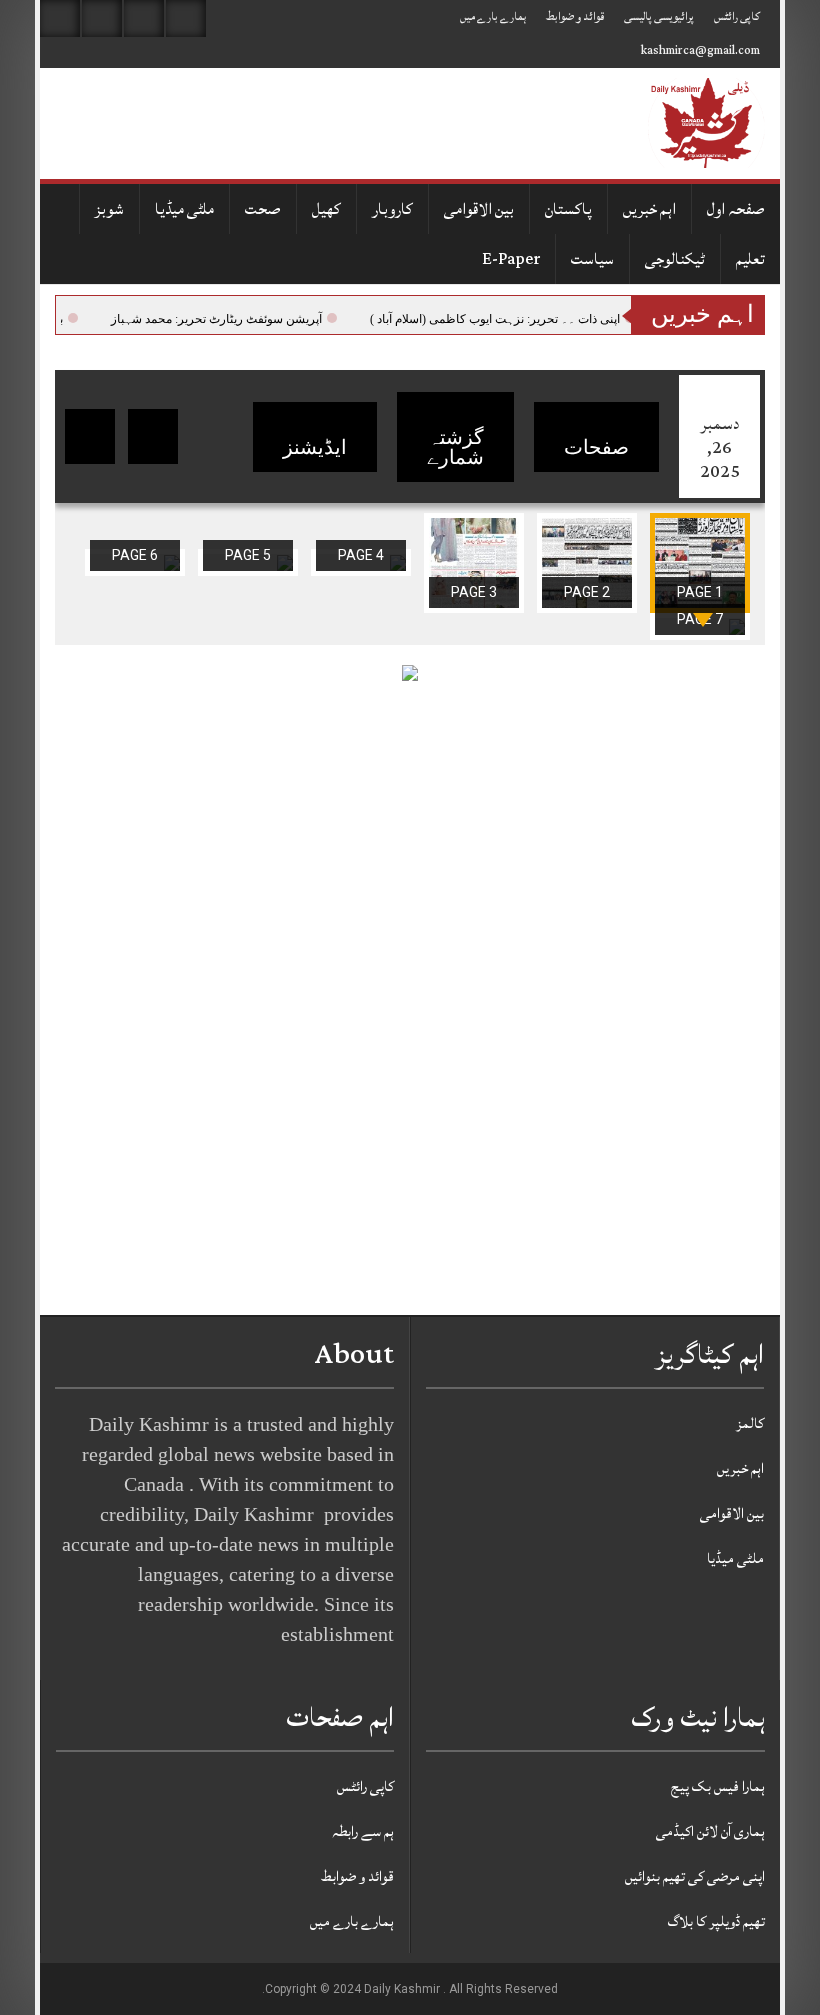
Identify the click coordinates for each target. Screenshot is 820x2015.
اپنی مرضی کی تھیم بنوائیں (695, 1876)
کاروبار (392, 209)
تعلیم (750, 259)
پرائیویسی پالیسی (659, 16)
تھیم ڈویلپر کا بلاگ (716, 1921)
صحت (263, 209)
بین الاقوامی (479, 209)
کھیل (326, 209)
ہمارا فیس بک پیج (718, 1786)
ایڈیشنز (315, 447)
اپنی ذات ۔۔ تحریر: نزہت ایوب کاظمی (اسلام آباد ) (524, 319)
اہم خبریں (649, 209)
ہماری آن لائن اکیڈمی (710, 1831)
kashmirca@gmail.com (700, 50)
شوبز (109, 209)
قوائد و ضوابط (575, 16)
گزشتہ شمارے (455, 447)
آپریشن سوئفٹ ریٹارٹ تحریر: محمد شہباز (245, 319)
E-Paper (511, 259)
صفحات (596, 447)
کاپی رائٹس (737, 16)
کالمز (750, 1423)
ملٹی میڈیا (184, 209)
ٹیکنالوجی (675, 259)
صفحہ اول (736, 209)
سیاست (592, 259)
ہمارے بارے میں (493, 16)
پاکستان (568, 209)
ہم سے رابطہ (363, 1831)
